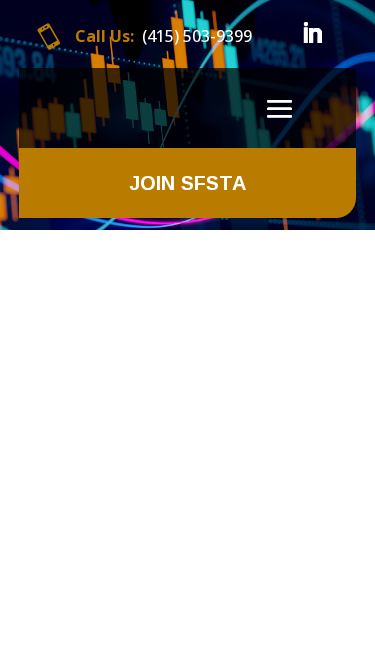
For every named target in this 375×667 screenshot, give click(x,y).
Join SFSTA (187, 183)
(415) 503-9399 (197, 36)
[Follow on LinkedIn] (312, 33)
